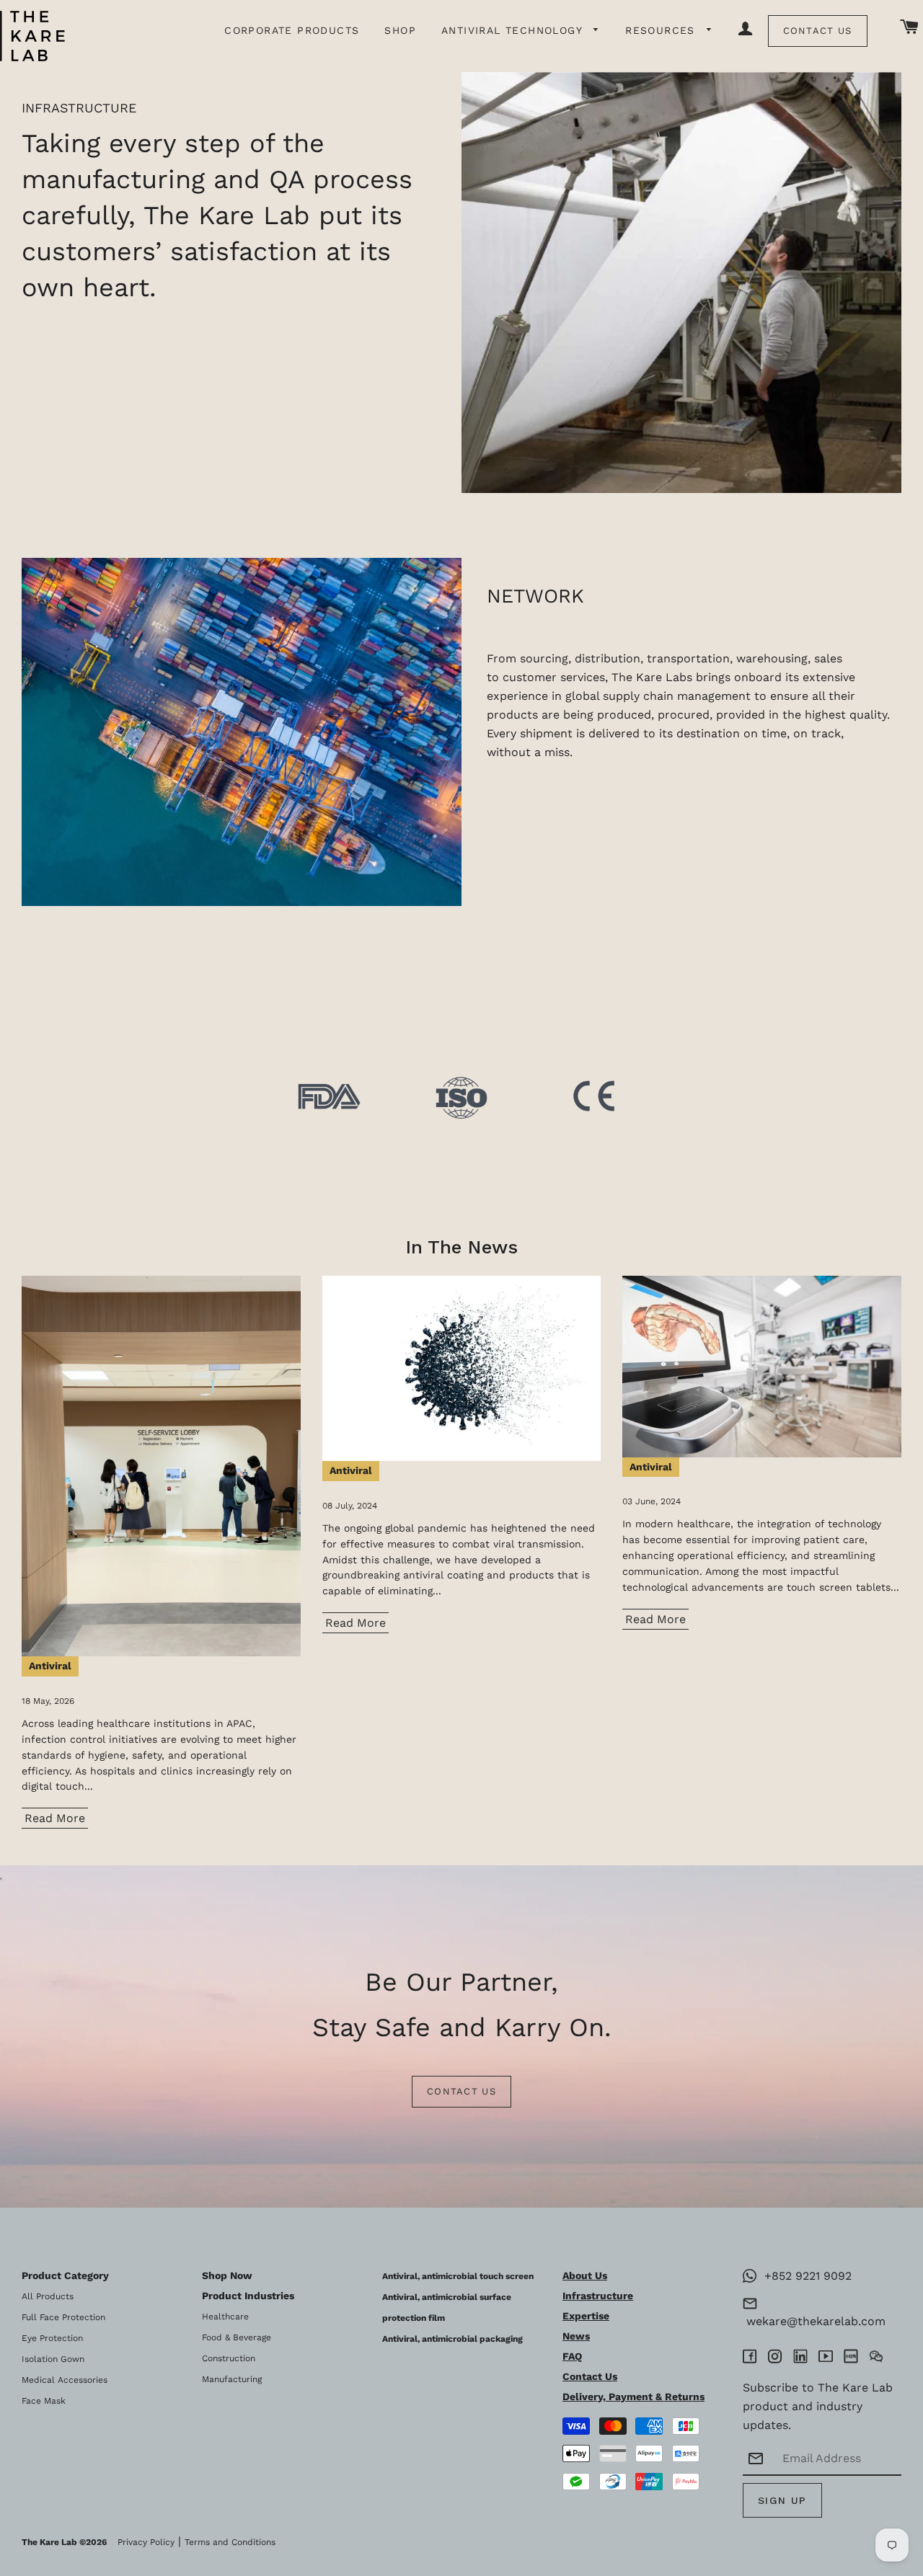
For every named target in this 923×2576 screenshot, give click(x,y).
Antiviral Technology (514, 30)
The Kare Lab (49, 2542)
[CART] (910, 28)
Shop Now (227, 2275)
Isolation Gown (53, 2359)
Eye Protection (52, 2338)
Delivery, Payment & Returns (633, 2397)
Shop (400, 30)
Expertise (586, 2316)
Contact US (461, 2091)
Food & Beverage (237, 2337)
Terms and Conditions (230, 2542)
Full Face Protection (63, 2317)
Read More (55, 1818)
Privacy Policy (146, 2542)
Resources (662, 30)
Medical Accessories (65, 2380)
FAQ (572, 2356)
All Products (48, 2296)
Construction (229, 2358)
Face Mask (44, 2401)
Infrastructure (598, 2296)
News (576, 2336)
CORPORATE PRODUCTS (292, 30)
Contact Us (818, 31)
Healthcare (225, 2317)
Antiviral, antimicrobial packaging (452, 2339)
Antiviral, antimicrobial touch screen (458, 2276)
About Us (585, 2275)
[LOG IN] (746, 30)
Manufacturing (232, 2379)
